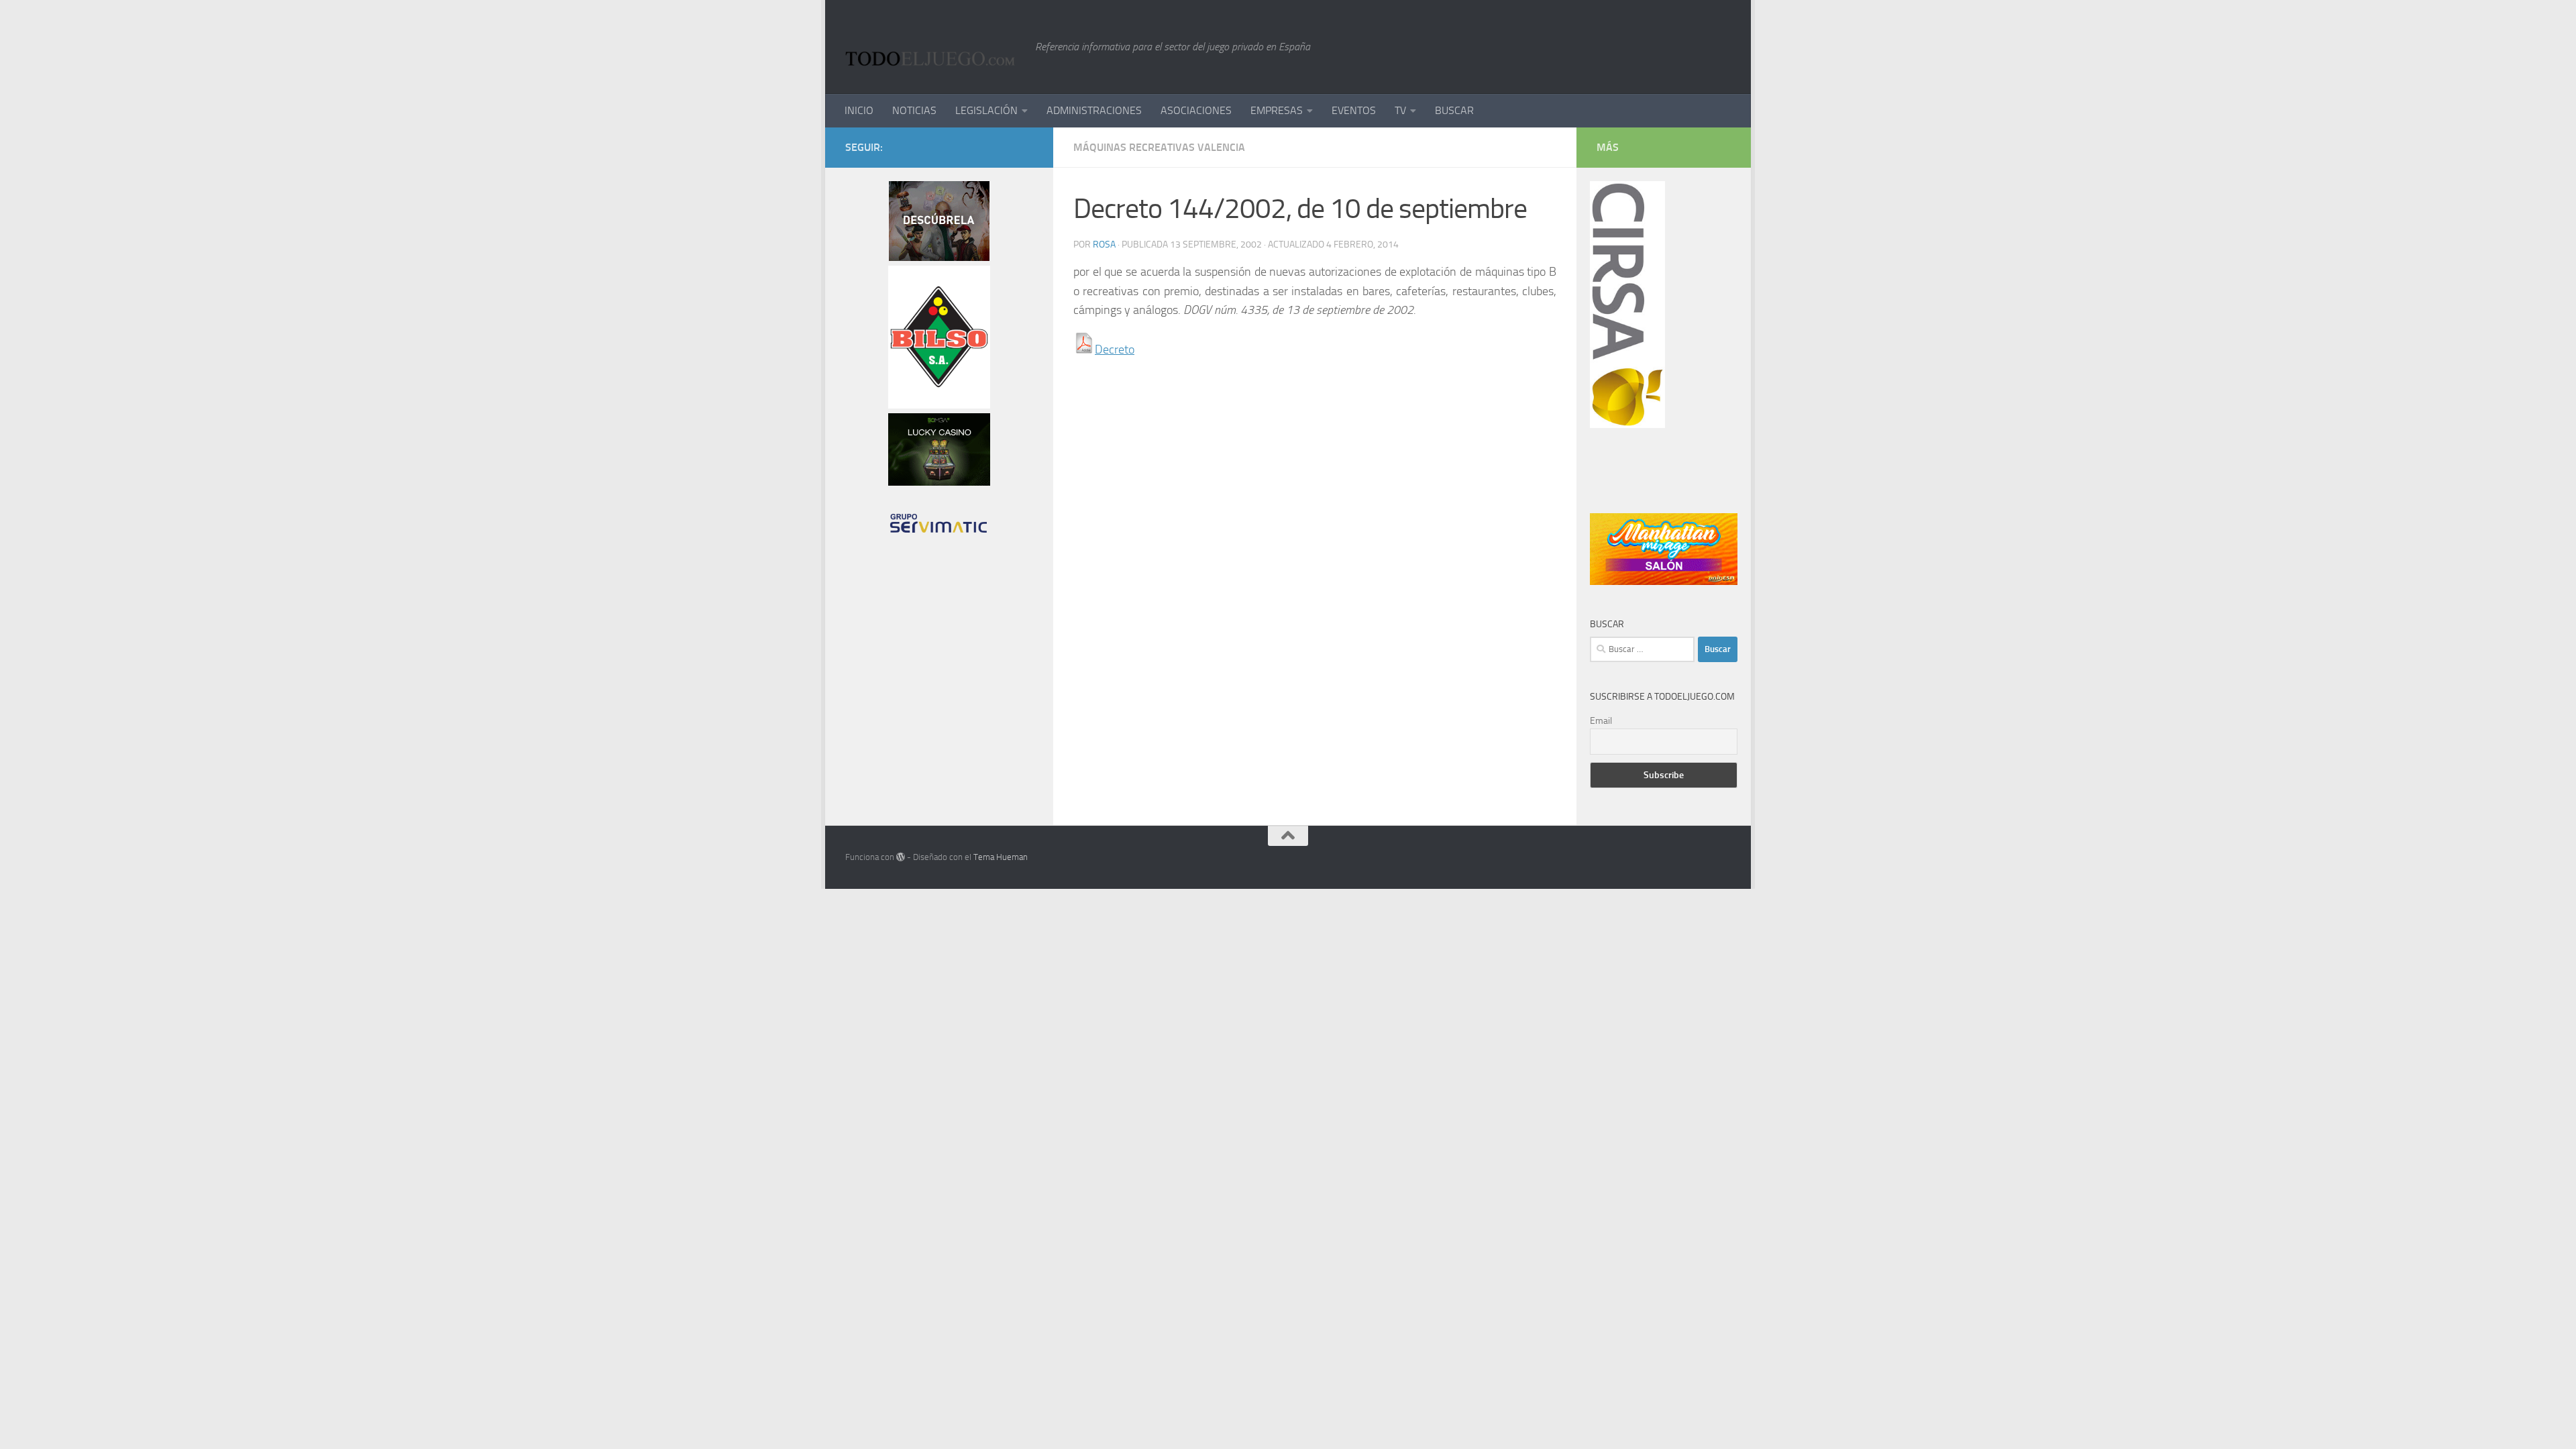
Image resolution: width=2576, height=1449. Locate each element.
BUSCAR (1454, 110)
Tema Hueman (1001, 857)
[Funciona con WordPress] (901, 857)
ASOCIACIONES (1196, 110)
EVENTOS (1354, 110)
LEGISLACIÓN (986, 110)
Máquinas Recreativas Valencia (1159, 147)
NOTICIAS (914, 110)
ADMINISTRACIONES (1094, 110)
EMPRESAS (1277, 110)
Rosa (1104, 245)
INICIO (859, 110)
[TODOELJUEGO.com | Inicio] (933, 47)
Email (1601, 721)
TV (1400, 110)
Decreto (1115, 350)
